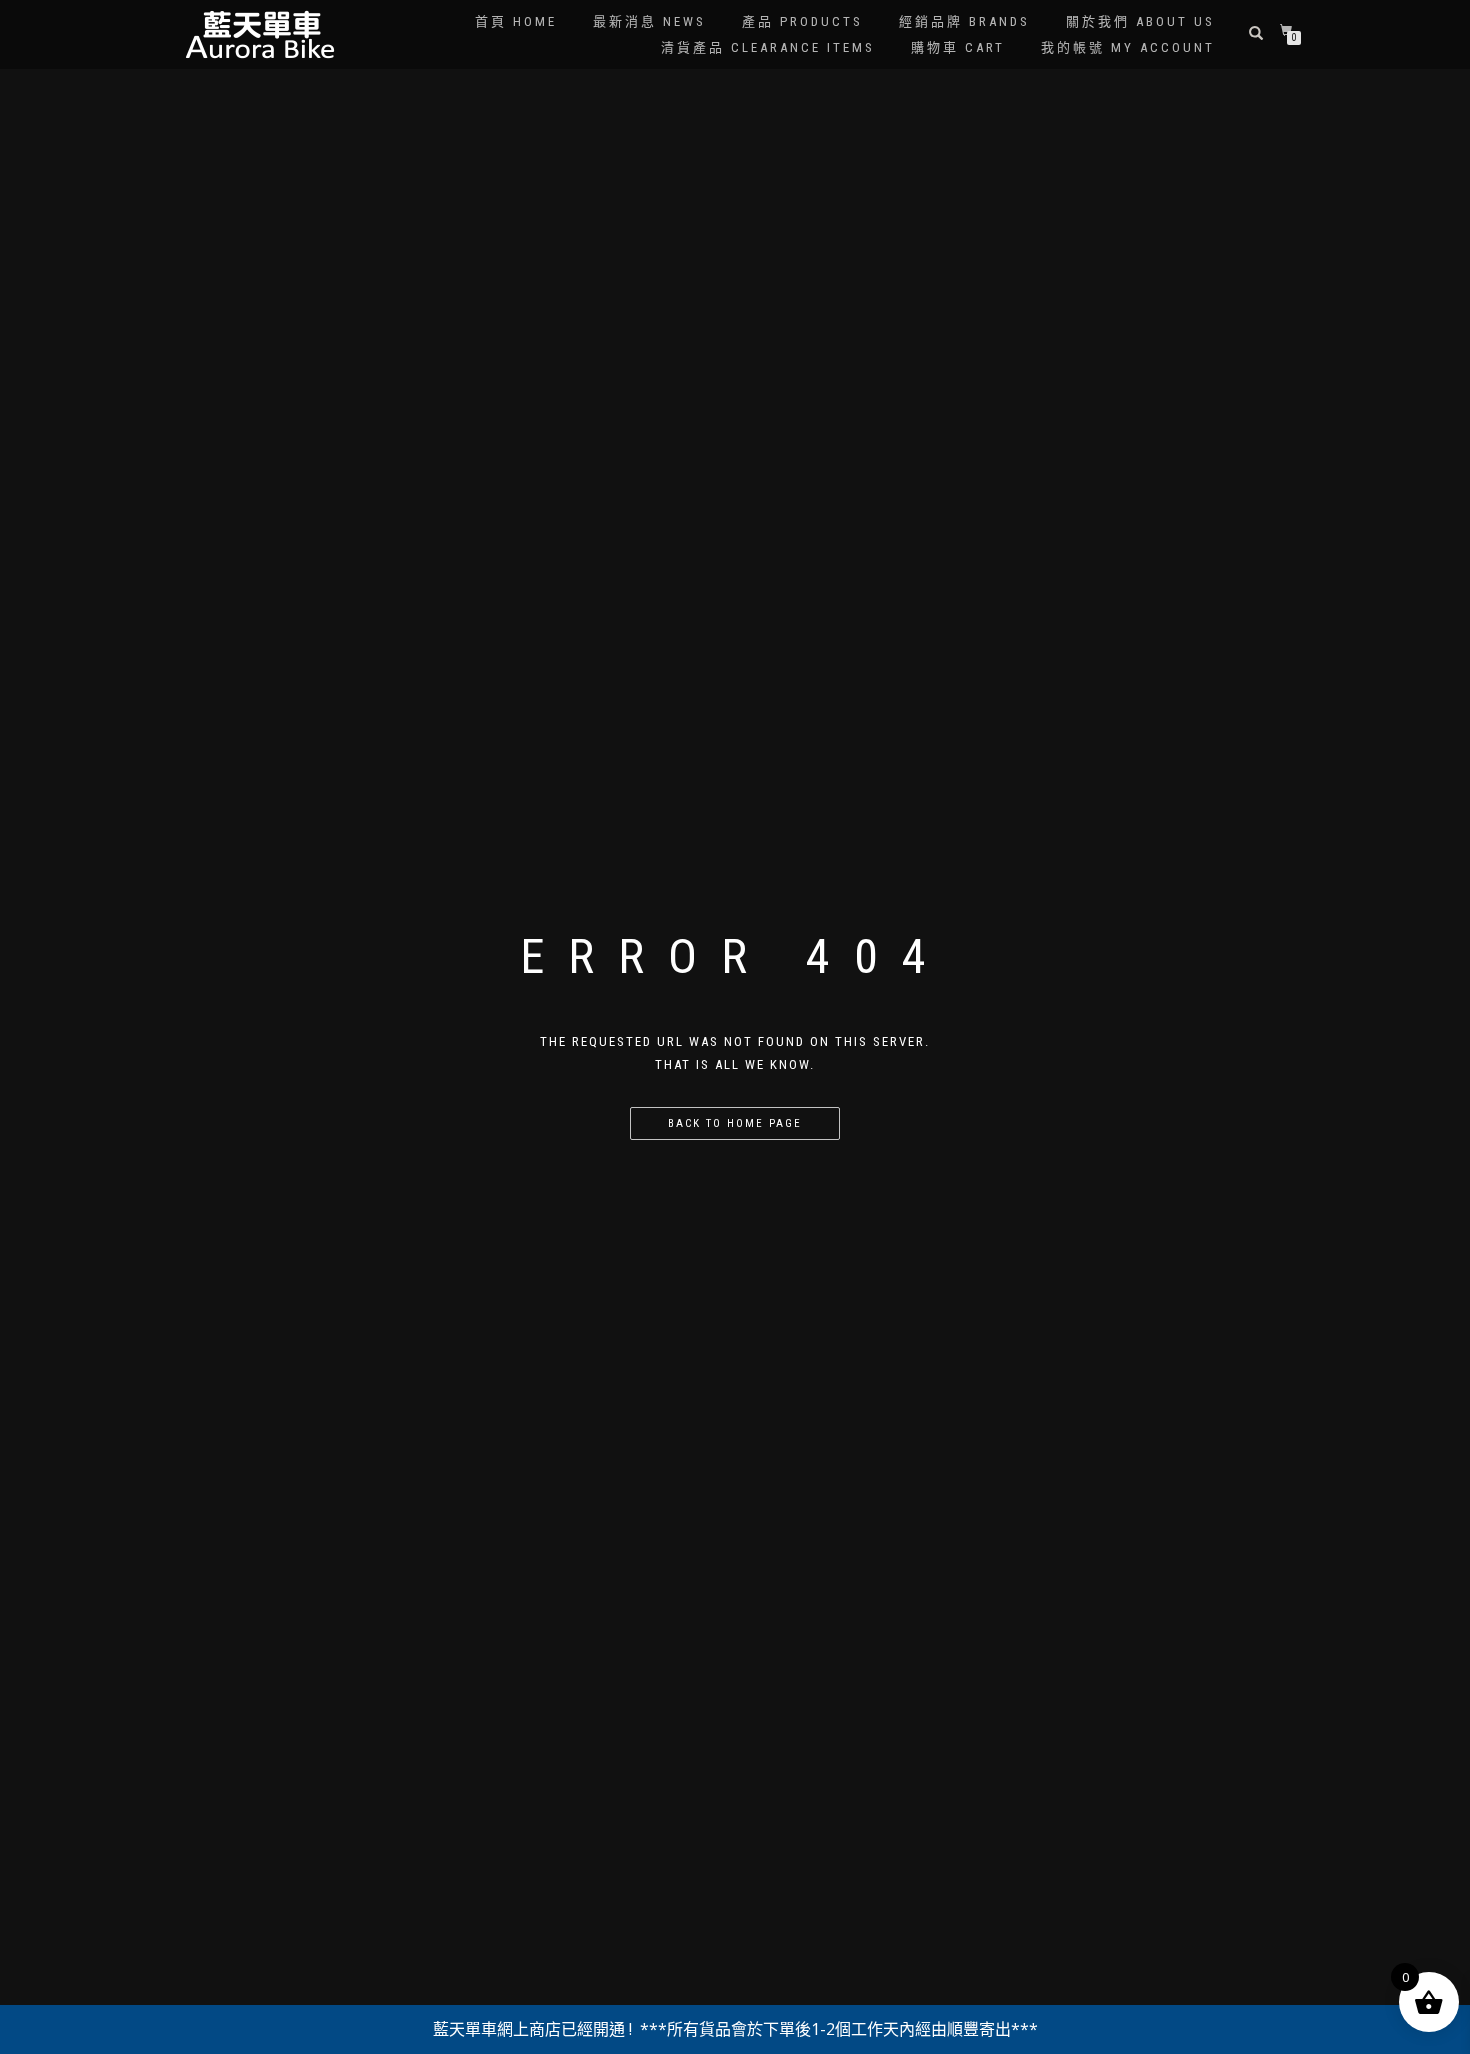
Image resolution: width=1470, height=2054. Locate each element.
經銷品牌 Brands (964, 21)
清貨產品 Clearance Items (768, 47)
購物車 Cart (958, 47)
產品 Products (802, 21)
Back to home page (735, 1123)
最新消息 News (649, 21)
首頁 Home (516, 21)
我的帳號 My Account (1128, 47)
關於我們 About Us (1140, 21)
